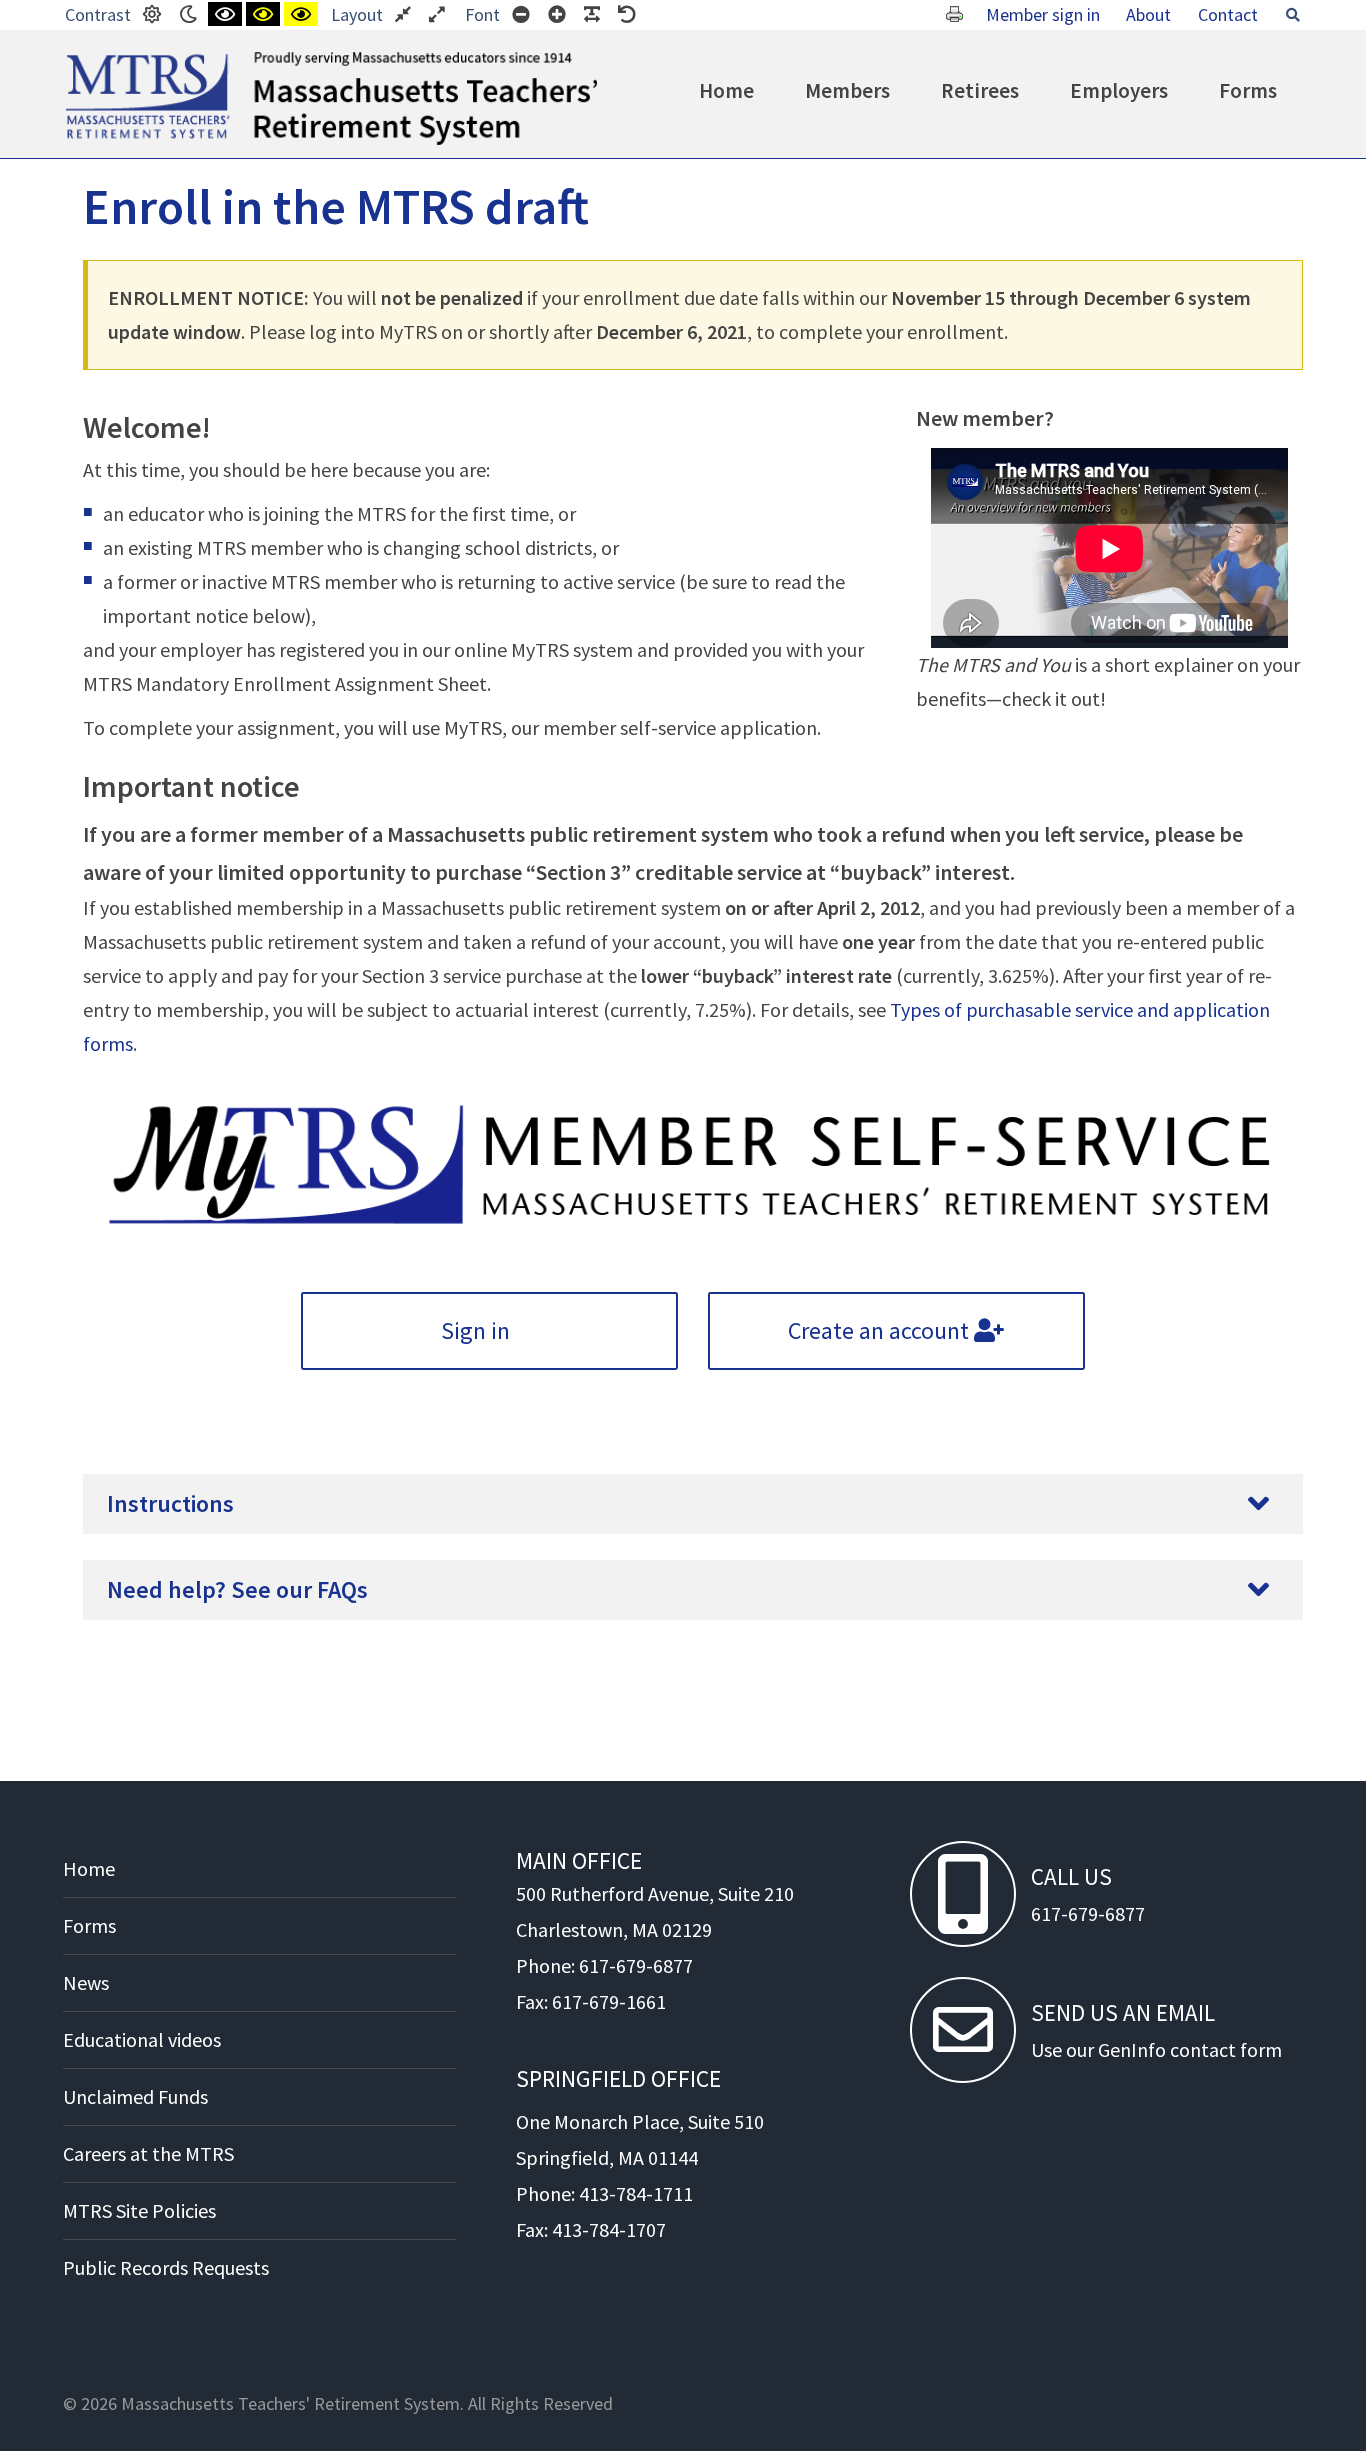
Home (726, 90)
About (1148, 14)
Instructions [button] (170, 1503)
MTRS (88, 60)
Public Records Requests (166, 2267)
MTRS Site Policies (139, 2210)
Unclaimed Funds (135, 2096)
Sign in (478, 1330)
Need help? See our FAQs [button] (237, 1589)
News (86, 1982)
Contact (1228, 14)
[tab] (693, 1504)
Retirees (980, 90)
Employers (1119, 90)
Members (847, 90)
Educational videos (142, 2039)
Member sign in (1043, 14)
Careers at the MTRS (148, 2153)
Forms (1248, 90)
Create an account (881, 1330)
